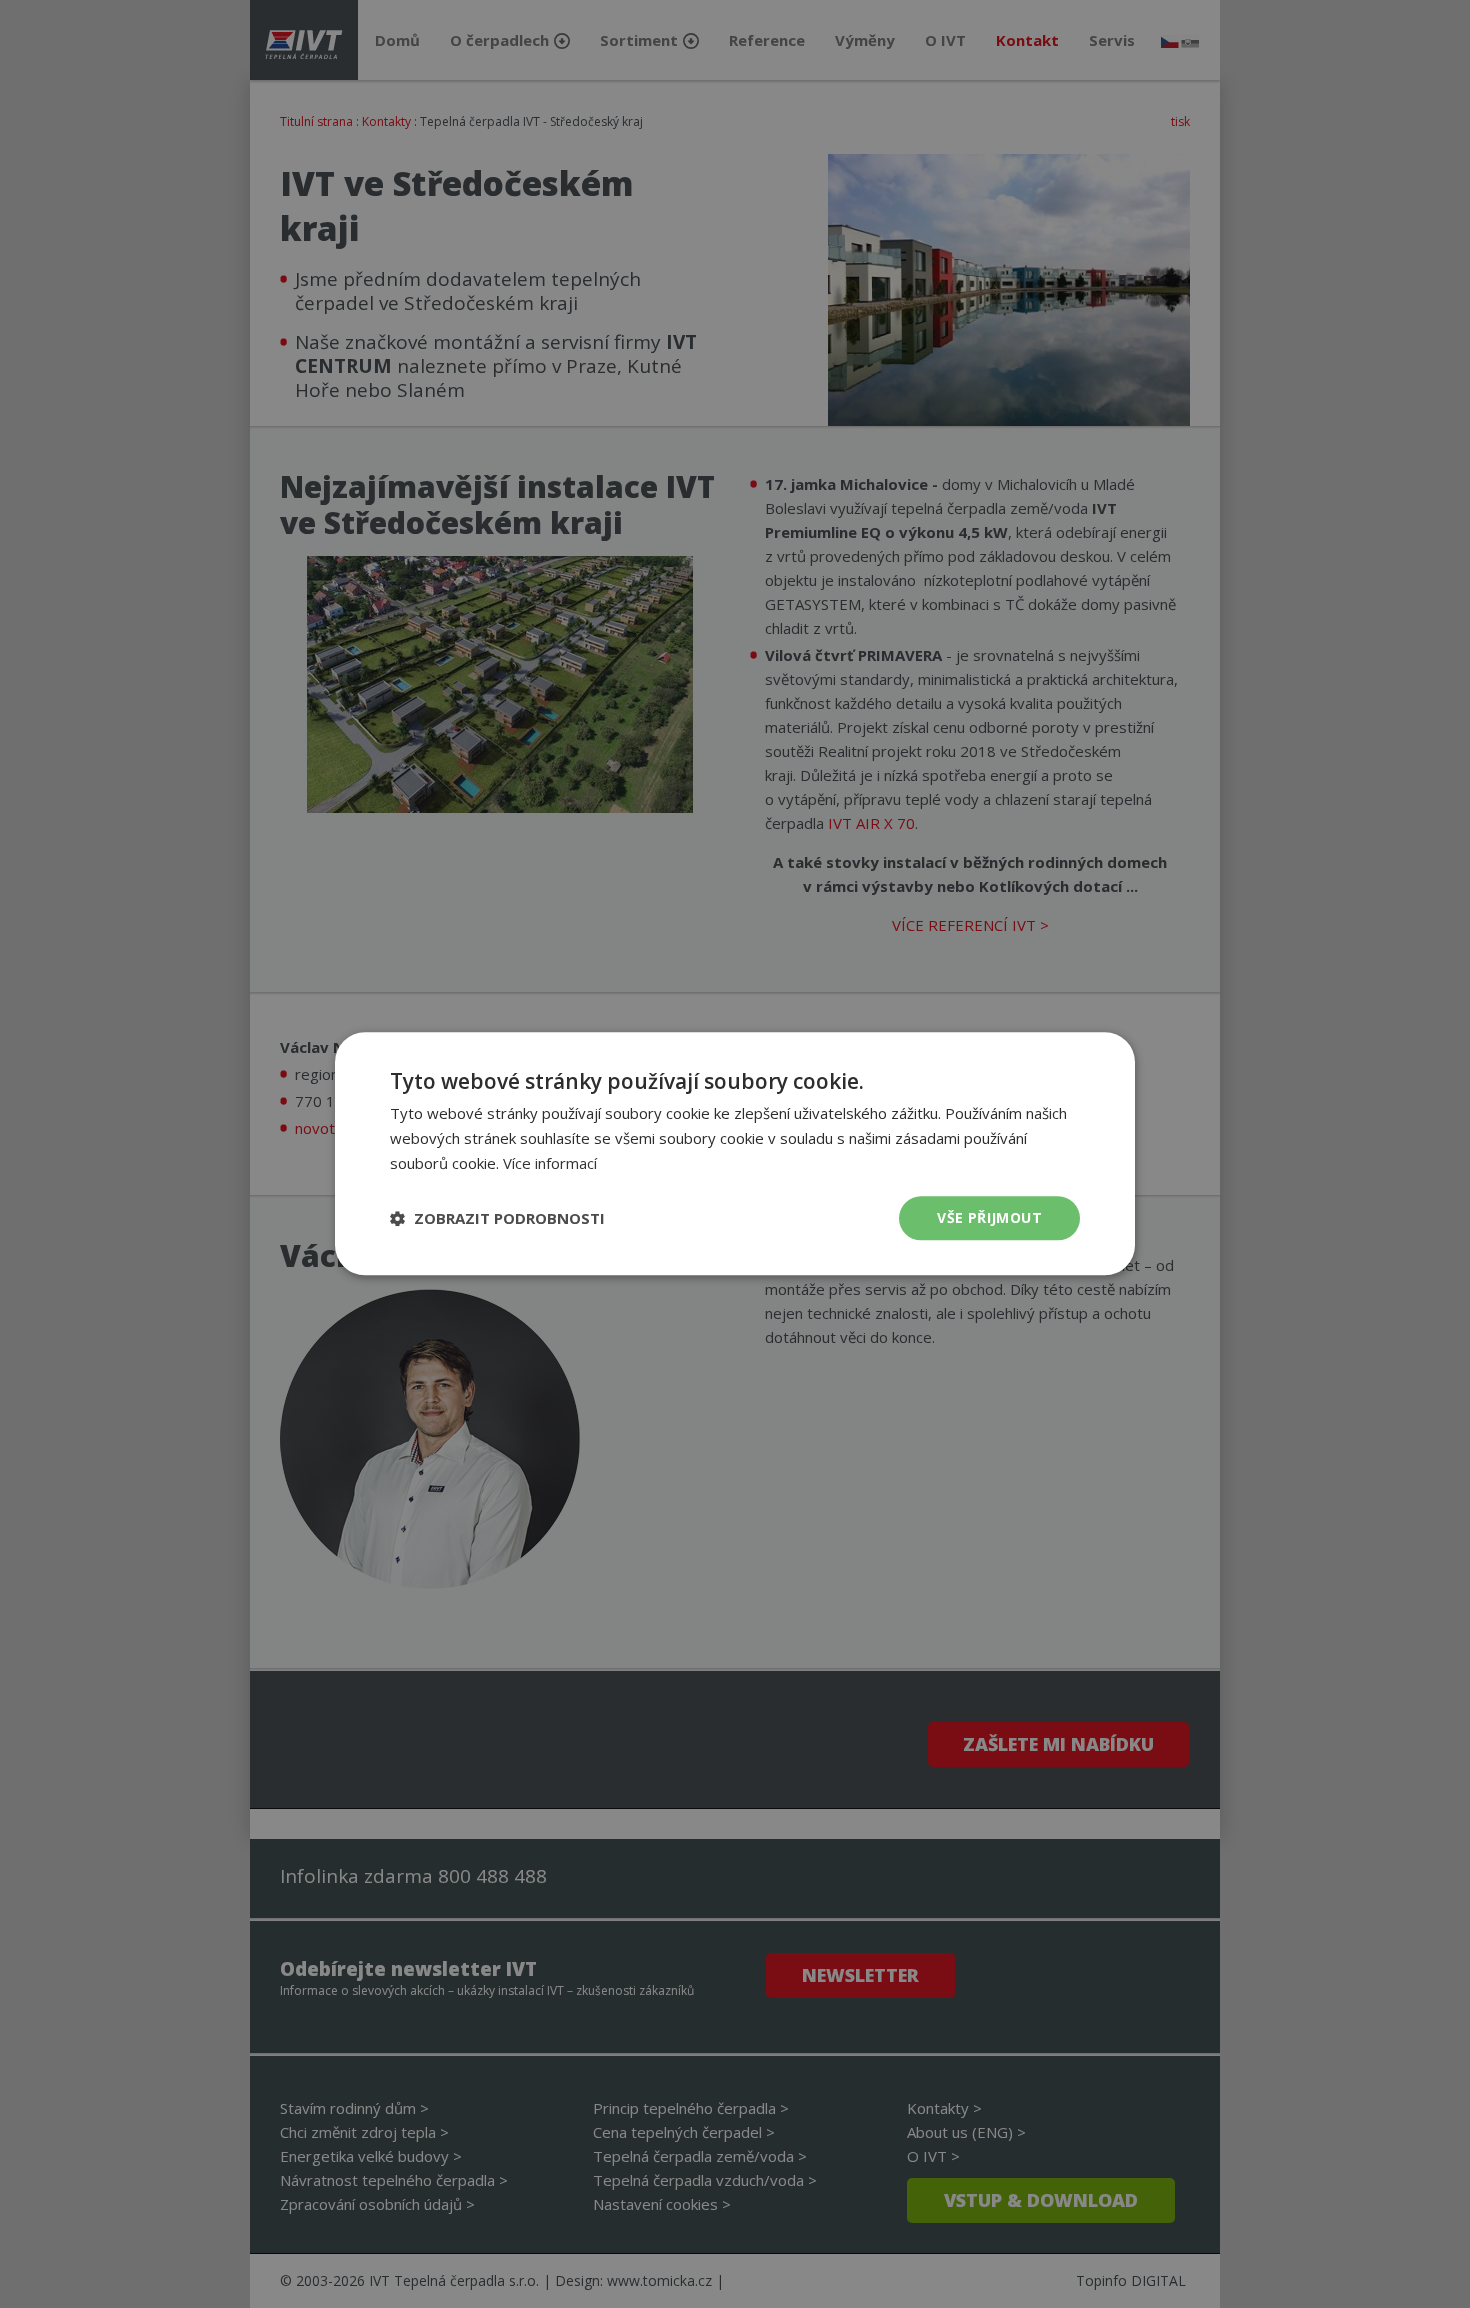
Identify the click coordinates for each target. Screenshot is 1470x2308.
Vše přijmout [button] (989, 1217)
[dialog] (735, 1153)
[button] (497, 1218)
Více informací (550, 1163)
